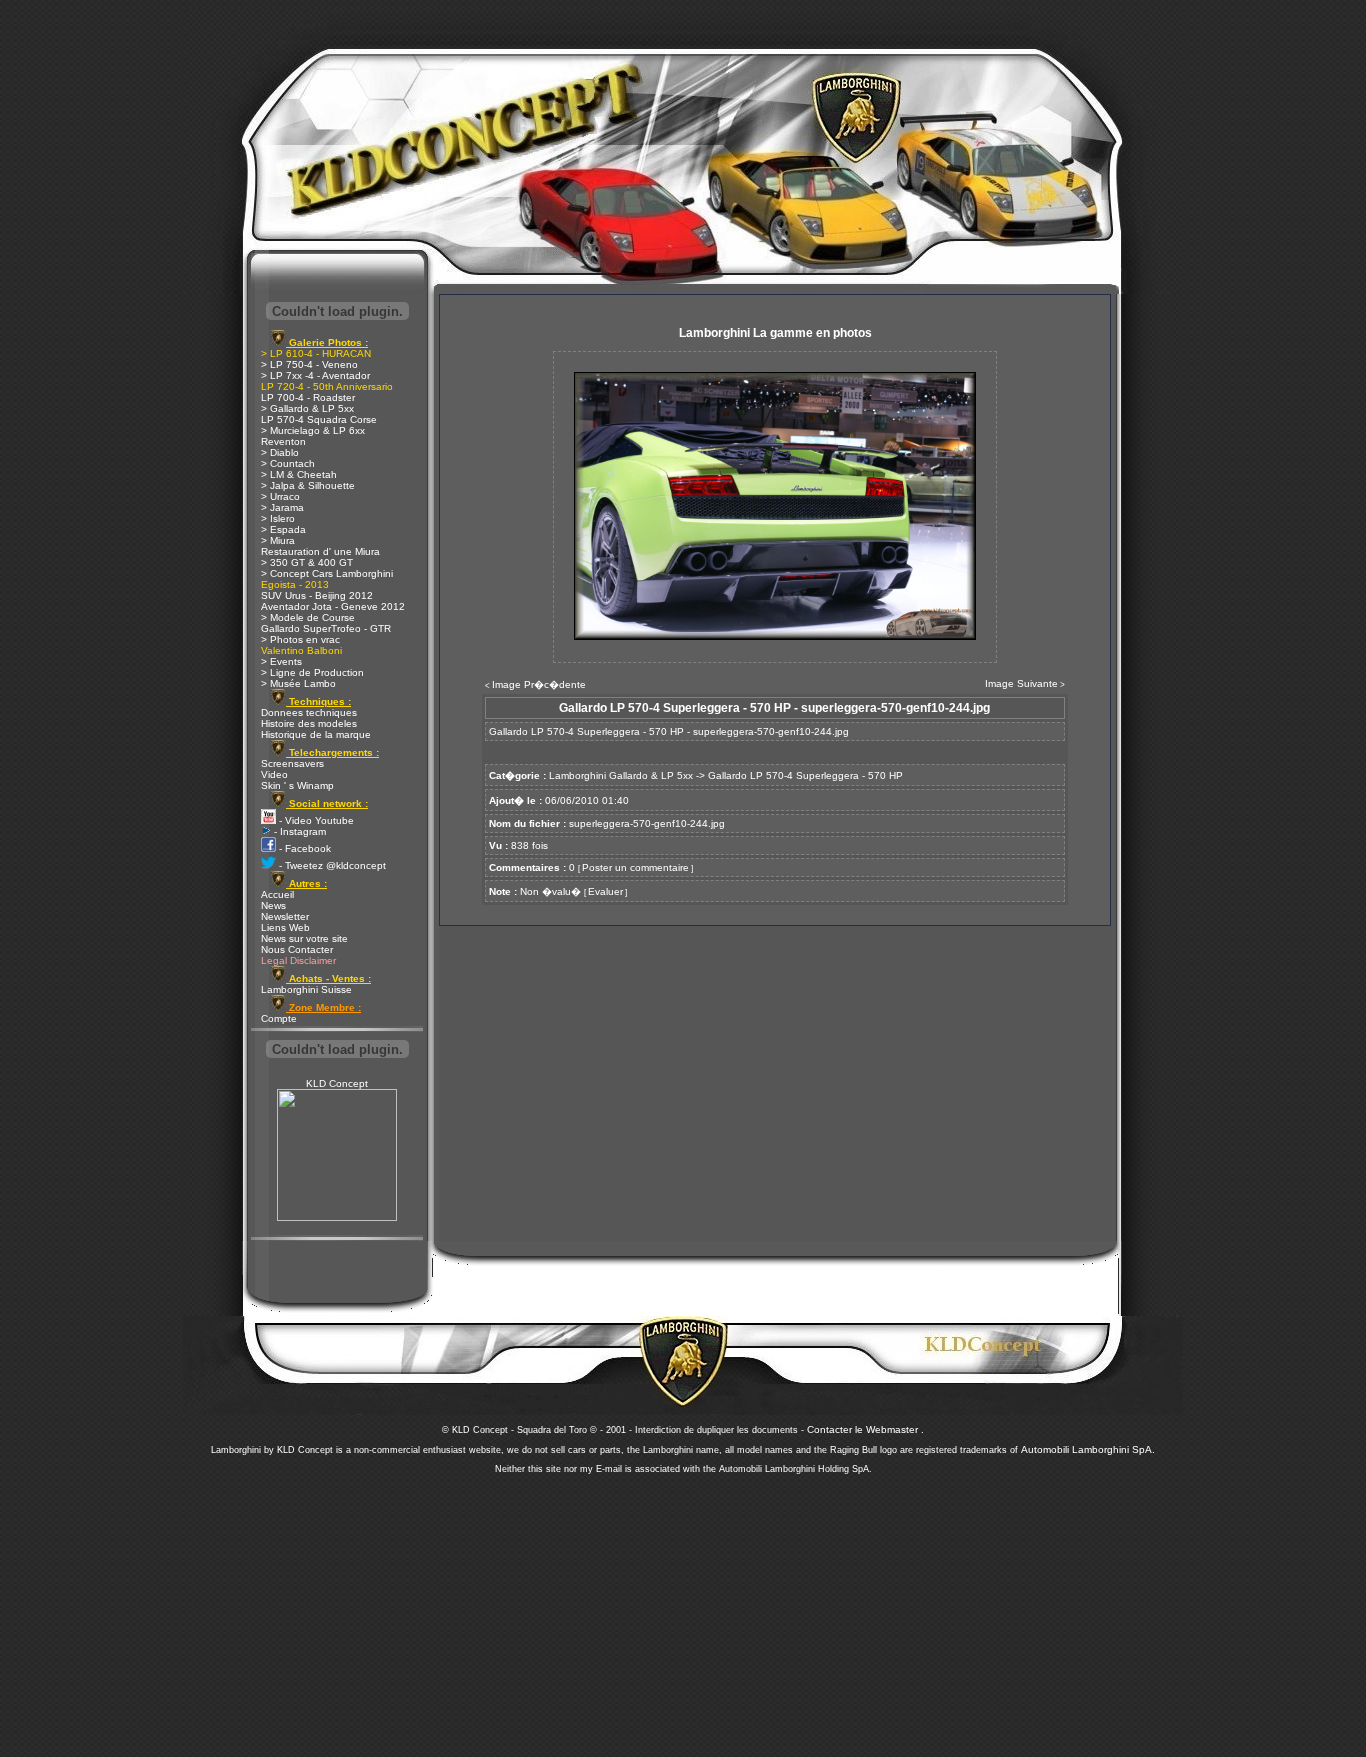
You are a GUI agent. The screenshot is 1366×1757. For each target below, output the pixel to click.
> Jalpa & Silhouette (308, 485)
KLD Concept (337, 1083)
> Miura (278, 540)
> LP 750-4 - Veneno (309, 364)
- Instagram (298, 831)
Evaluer (605, 891)
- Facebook (303, 848)
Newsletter (285, 916)
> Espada (283, 529)
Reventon (283, 441)
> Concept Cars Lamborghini (327, 573)
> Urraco (280, 496)
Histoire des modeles (309, 723)
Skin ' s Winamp (297, 785)
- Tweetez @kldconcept (331, 865)
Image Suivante (1021, 683)
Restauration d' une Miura (320, 551)
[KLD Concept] (337, 1217)
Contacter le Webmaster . (865, 1429)
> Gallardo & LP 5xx (307, 408)
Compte (279, 1018)
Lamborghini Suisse (306, 989)
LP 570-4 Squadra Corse (319, 419)
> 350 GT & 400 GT (307, 562)
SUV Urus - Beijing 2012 (317, 595)
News (273, 905)
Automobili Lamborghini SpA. (1088, 1449)
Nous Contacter (297, 949)
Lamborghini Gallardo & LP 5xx (621, 775)
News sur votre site (304, 938)
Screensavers (292, 763)
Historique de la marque (316, 734)
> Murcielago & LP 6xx (313, 430)
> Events (281, 661)
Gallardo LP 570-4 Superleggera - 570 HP (805, 775)
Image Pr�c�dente (539, 684)
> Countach (288, 463)
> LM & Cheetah (299, 474)
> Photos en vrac (300, 639)
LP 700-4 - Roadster (308, 397)
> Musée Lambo (298, 683)
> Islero (278, 518)
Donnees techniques (309, 712)
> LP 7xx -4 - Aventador (315, 375)
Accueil (277, 894)
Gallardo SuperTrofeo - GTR (326, 628)
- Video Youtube (315, 820)
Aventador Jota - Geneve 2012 (333, 606)
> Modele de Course (308, 617)
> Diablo (280, 452)
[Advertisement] (683, 1610)
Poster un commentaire (635, 867)
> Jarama (282, 507)
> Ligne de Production (312, 672)
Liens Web (285, 927)
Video (274, 774)
